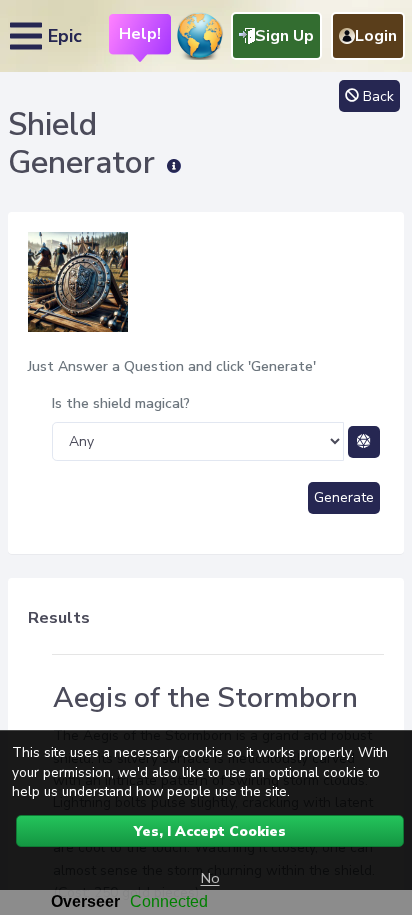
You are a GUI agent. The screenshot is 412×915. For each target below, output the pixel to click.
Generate (344, 497)
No (210, 878)
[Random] (364, 442)
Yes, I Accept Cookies (210, 831)
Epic (65, 36)
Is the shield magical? (121, 403)
